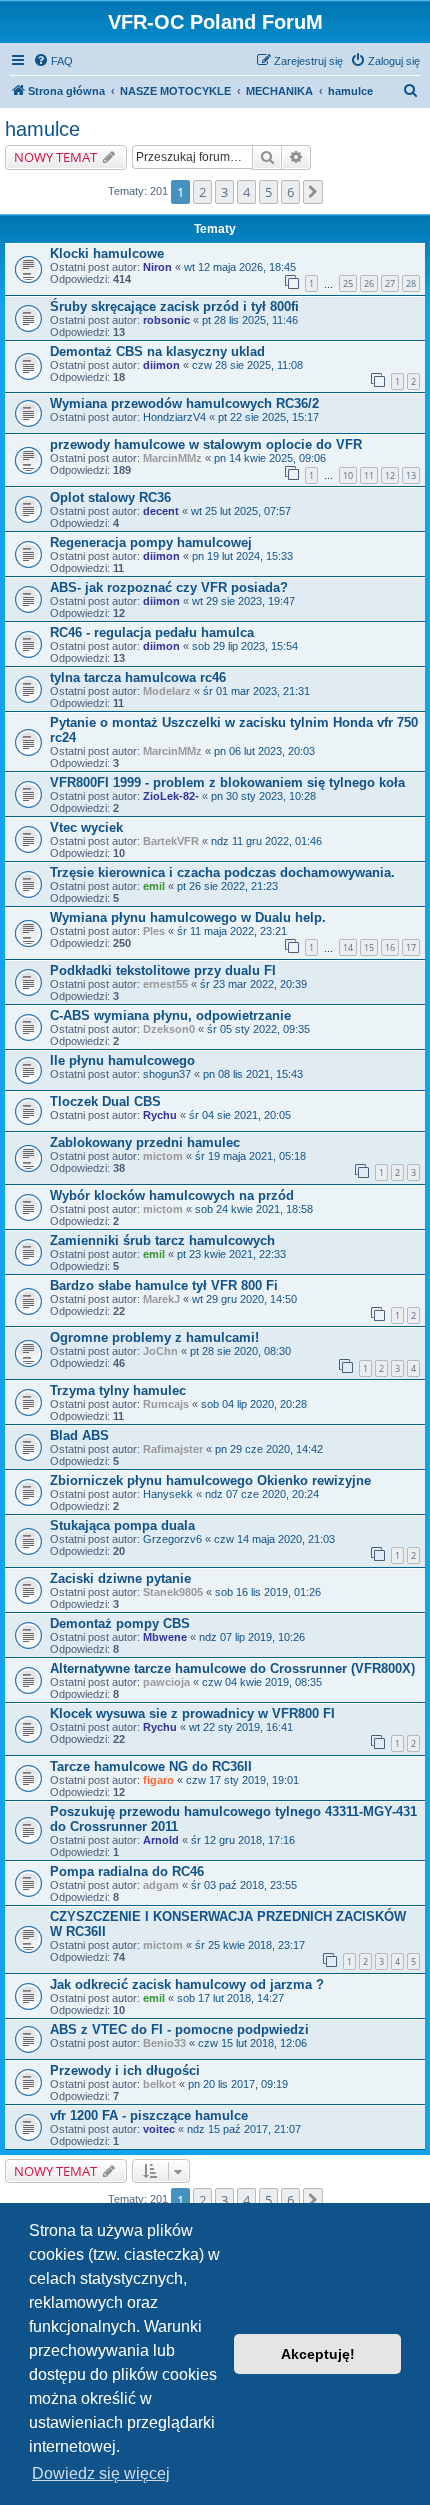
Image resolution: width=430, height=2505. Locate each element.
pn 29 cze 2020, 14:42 (269, 1449)
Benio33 (164, 2043)
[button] (313, 192)
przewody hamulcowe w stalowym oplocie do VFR (206, 444)
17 (411, 947)
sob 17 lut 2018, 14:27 (230, 1998)
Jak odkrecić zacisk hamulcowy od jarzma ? (187, 1984)
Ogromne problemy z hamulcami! (154, 1337)
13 (411, 475)
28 (411, 283)
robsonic (166, 320)
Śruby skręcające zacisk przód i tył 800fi (174, 306)
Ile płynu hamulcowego (122, 1060)
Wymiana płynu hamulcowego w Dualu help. (188, 917)
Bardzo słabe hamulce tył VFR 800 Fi (164, 1285)
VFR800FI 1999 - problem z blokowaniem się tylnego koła (227, 782)
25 (348, 283)
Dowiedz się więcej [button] (101, 2473)
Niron (157, 267)
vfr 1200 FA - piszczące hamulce (149, 2115)
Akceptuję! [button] (318, 2354)
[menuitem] (53, 61)
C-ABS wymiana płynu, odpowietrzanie (170, 1015)
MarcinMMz (172, 458)
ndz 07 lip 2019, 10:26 (252, 1637)
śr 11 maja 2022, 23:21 (232, 931)
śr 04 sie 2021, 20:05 (240, 1115)
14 (348, 947)
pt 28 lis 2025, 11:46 (250, 320)
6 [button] (290, 192)
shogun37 (167, 1074)
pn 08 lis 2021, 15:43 (253, 1074)
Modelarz (167, 691)
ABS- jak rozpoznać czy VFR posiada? (169, 587)
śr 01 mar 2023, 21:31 (256, 691)
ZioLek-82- (171, 796)
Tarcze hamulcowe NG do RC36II (151, 1766)
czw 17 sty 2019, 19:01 (242, 1780)
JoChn (160, 1351)
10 (348, 475)
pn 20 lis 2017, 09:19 (238, 2084)
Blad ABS (79, 1435)
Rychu (160, 1115)
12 (390, 475)
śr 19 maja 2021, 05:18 (250, 1156)
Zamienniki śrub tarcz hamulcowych (162, 1240)
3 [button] (224, 192)
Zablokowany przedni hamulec (145, 1142)
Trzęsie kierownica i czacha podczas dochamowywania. (222, 872)
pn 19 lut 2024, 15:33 (242, 556)
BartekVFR (171, 841)
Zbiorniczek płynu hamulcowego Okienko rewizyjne (210, 1480)
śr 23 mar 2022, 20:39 (253, 984)
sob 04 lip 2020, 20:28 (254, 1404)
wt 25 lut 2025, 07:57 (241, 511)
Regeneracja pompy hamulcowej (151, 542)
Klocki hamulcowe (107, 253)
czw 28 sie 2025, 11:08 (247, 365)
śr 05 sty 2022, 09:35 (258, 1029)
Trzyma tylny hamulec (118, 1390)
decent (161, 511)
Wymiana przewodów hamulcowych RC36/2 (184, 403)
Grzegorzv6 (172, 1539)
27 (390, 283)
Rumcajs (166, 1404)
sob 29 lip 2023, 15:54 (245, 646)
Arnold (161, 1840)
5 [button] (268, 192)
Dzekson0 (169, 1029)
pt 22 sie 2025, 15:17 (268, 417)
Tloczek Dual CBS (105, 1101)
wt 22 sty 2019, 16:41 (241, 1727)
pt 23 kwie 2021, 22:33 (231, 1254)
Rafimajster (173, 1449)
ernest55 (165, 984)
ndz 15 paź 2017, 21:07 (244, 2129)
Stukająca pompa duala (122, 1525)
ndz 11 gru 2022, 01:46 (266, 841)
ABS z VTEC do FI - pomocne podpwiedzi (179, 2029)
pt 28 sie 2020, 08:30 (240, 1351)
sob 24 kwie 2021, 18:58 (254, 1209)
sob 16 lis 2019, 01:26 (268, 1592)
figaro (158, 1780)
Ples (154, 931)
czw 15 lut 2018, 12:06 (252, 2043)
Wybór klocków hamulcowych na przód (172, 1195)
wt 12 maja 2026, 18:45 (240, 267)
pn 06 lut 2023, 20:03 (264, 751)
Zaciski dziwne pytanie (120, 1578)
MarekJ (161, 1299)
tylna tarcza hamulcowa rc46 (138, 677)
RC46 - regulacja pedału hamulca (152, 632)
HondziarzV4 (174, 417)
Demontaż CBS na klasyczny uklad (157, 351)
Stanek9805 (173, 1592)
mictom (163, 1156)
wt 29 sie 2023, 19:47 (243, 601)
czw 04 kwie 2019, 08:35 (262, 1682)
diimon (161, 365)
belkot (159, 2084)
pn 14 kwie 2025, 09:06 (270, 458)
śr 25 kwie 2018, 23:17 (250, 1945)
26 (369, 283)
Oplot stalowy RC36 (110, 497)
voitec (159, 2129)
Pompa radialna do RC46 (127, 1871)
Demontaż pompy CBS (120, 1623)
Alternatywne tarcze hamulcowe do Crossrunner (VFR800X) (232, 1668)
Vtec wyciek (86, 827)
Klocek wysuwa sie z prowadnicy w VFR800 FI (192, 1713)
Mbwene (165, 1637)
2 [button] (202, 192)
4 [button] (246, 192)
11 (369, 475)
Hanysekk (168, 1494)
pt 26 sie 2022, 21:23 (227, 886)
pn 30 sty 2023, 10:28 (263, 796)
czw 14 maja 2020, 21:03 (274, 1539)
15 (369, 947)
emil (154, 886)
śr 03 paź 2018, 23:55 (244, 1885)
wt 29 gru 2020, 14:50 (244, 1299)
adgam (161, 1885)
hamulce (42, 129)
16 (390, 947)
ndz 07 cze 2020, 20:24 (262, 1494)
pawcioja (166, 1682)
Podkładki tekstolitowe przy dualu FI (163, 970)
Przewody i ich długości (125, 2070)
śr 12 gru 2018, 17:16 (243, 1840)
